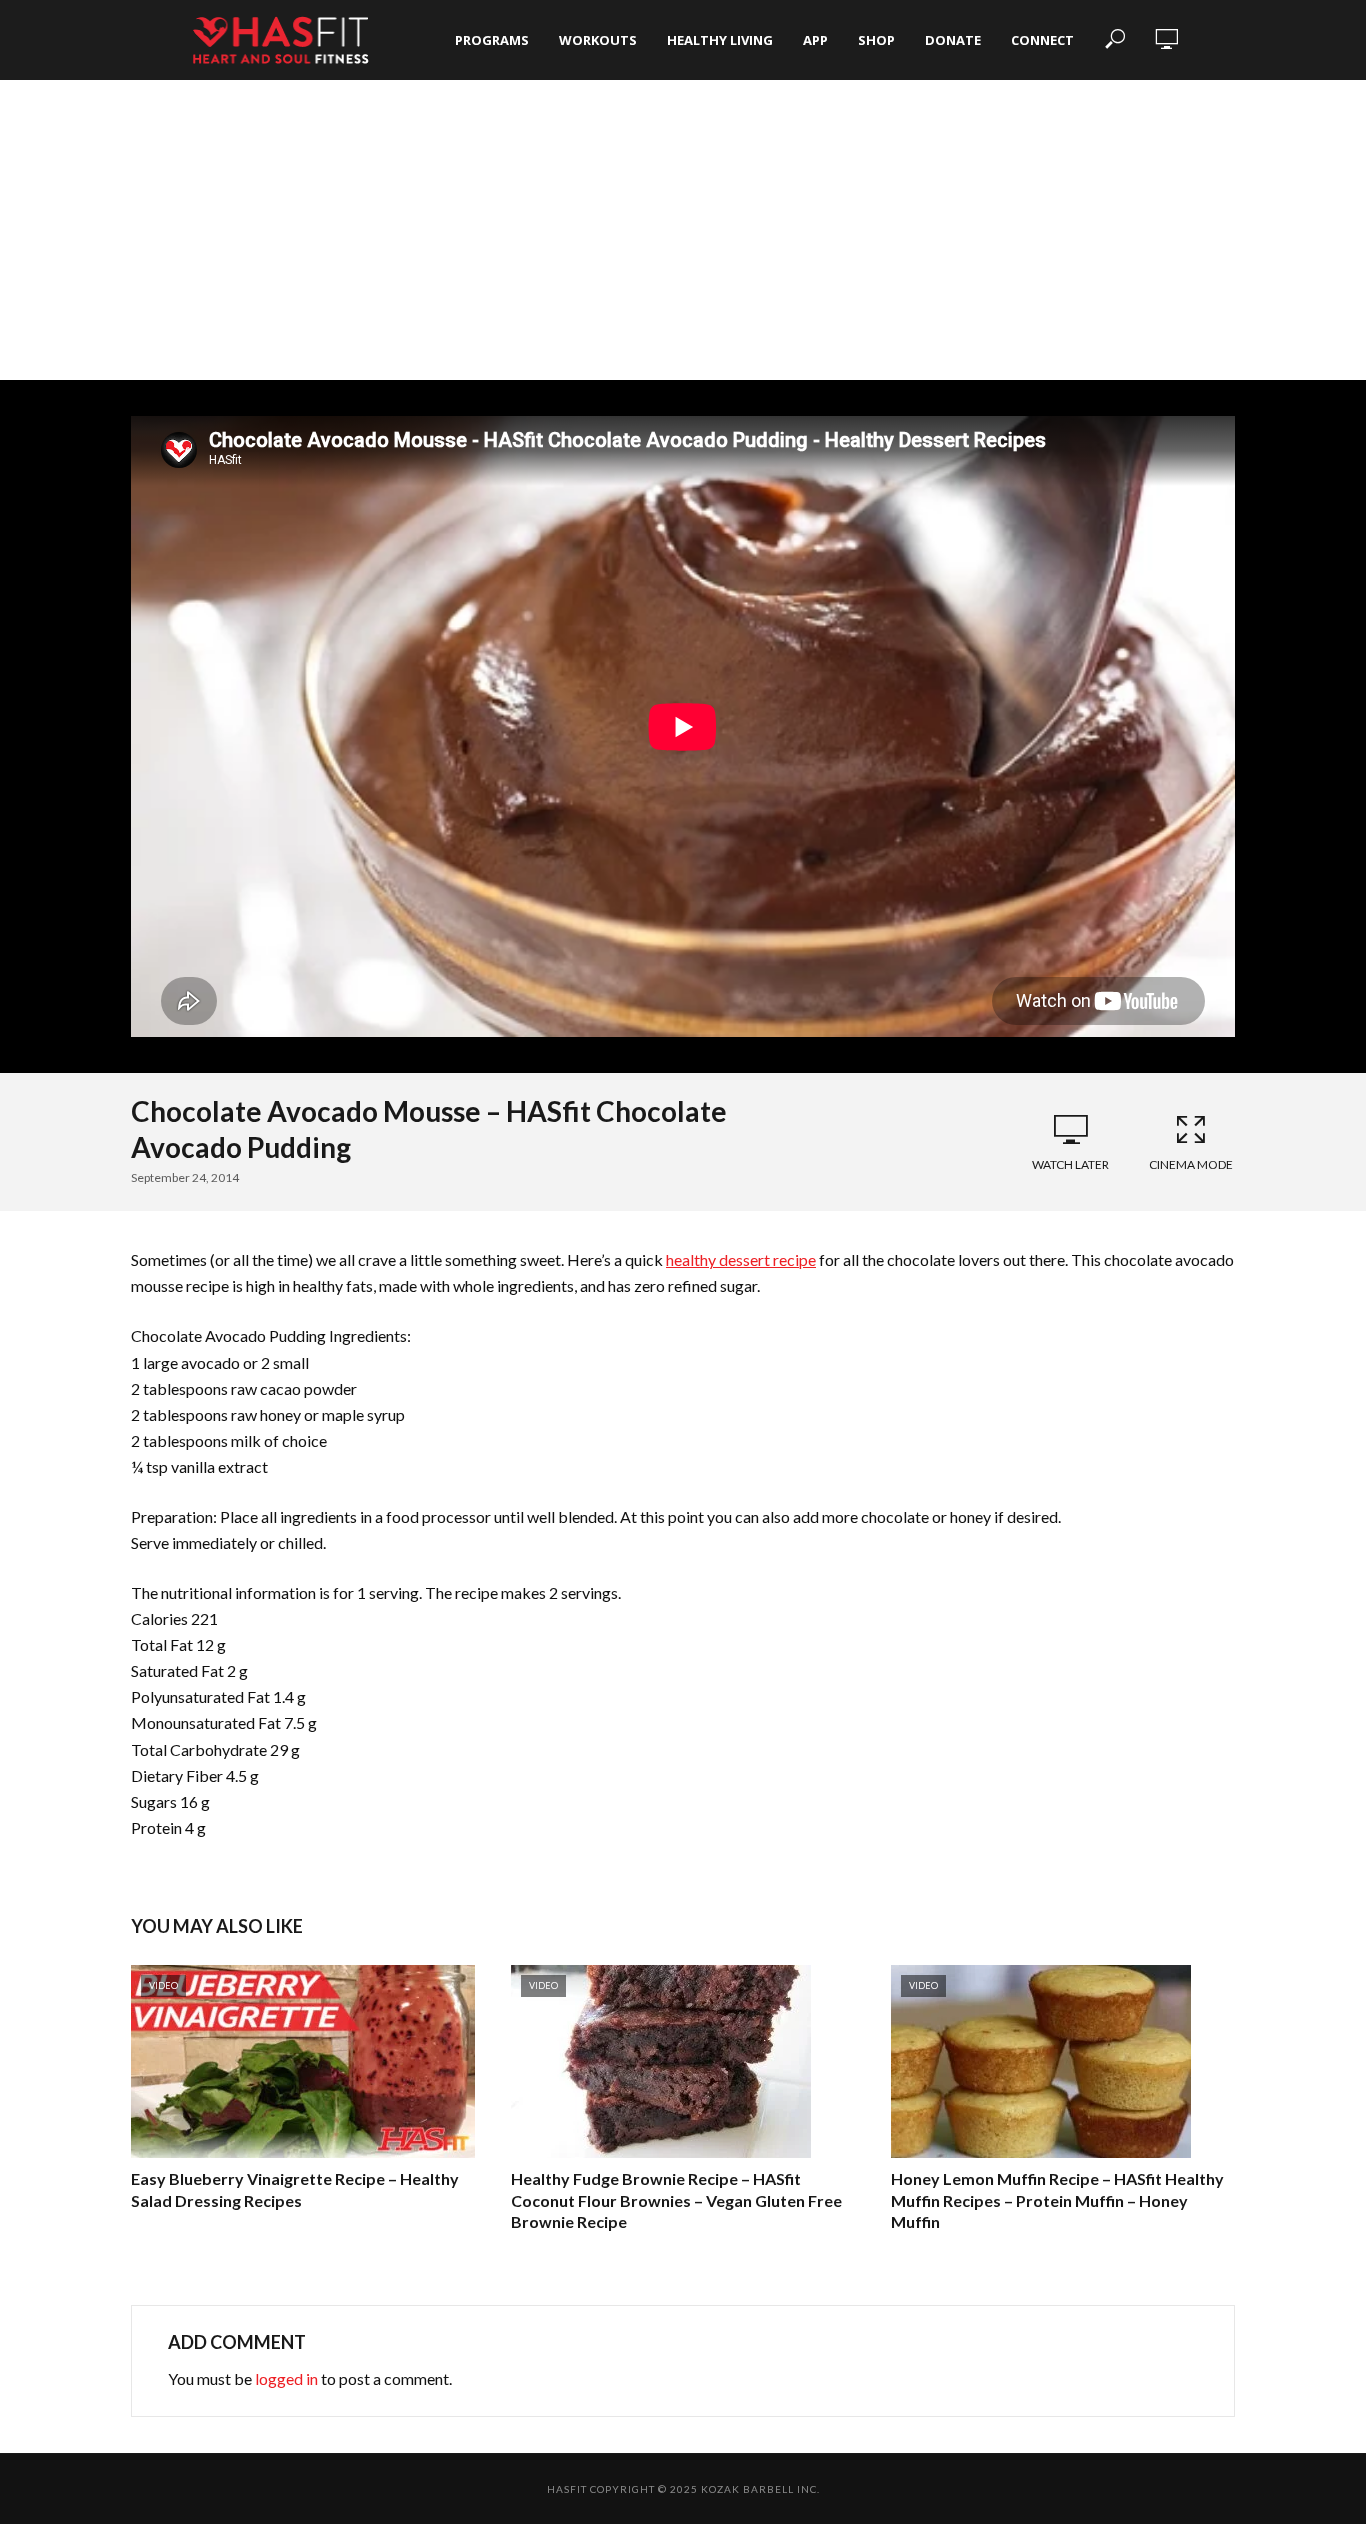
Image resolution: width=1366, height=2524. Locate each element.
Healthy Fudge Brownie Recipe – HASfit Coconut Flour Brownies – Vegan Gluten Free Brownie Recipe (676, 2200)
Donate (953, 40)
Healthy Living (720, 40)
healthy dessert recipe (741, 1259)
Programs (492, 40)
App (815, 40)
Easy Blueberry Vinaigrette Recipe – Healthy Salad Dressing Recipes (295, 2189)
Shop (876, 40)
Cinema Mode (1191, 1164)
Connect (1042, 40)
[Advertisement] (683, 230)
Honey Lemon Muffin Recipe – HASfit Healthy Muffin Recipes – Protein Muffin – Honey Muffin (1057, 2200)
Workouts (598, 40)
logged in (286, 2378)
